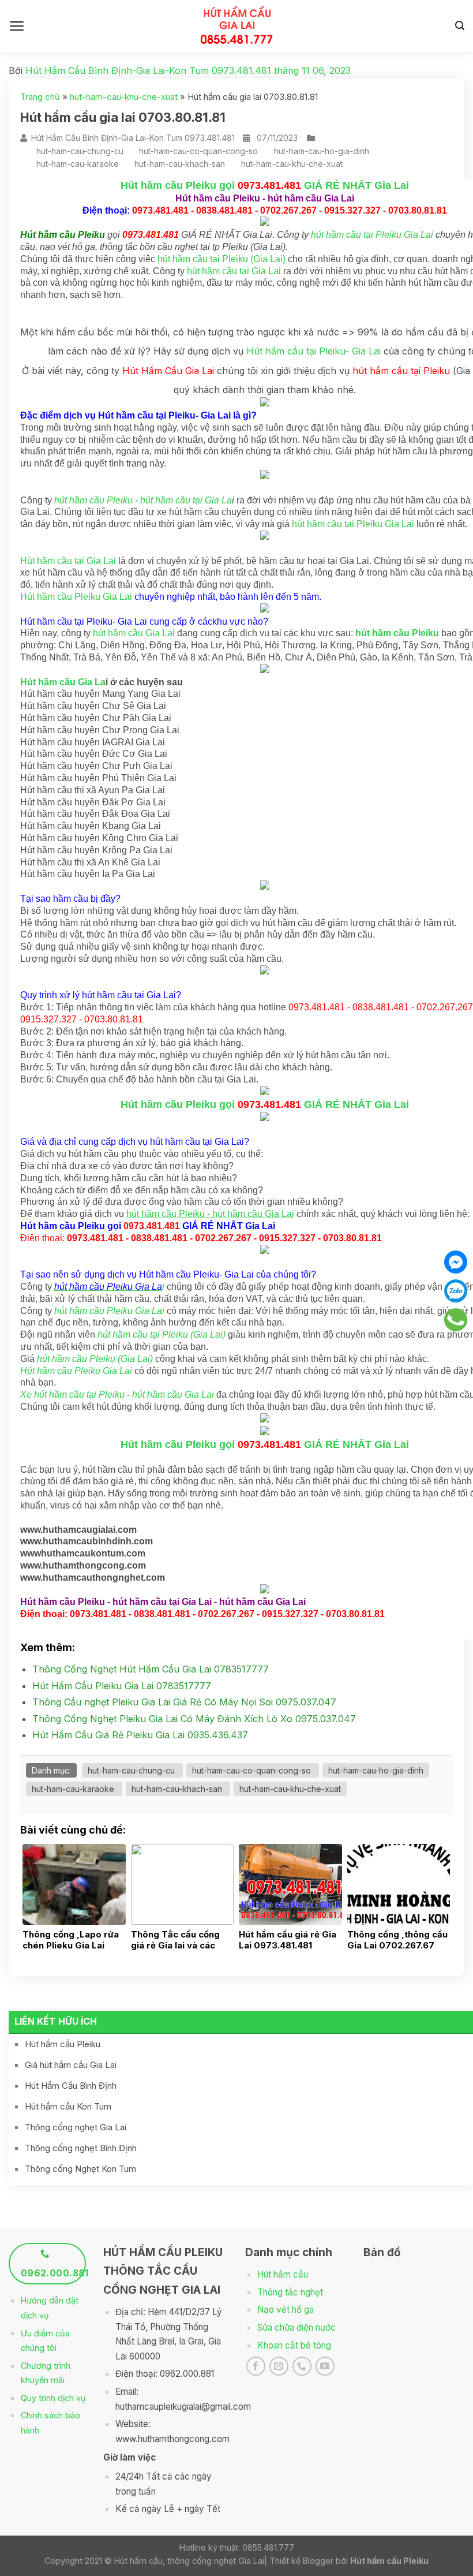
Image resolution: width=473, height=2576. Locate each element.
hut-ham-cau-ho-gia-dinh (322, 151)
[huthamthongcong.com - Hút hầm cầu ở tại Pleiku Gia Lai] (237, 26)
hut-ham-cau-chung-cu (80, 151)
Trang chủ (40, 97)
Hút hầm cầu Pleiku (63, 2044)
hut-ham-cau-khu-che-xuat (124, 97)
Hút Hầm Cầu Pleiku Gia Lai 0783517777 (122, 1686)
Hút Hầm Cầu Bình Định (71, 2086)
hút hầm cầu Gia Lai (134, 633)
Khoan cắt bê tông (294, 2345)
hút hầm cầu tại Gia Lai (234, 271)
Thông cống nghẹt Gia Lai (76, 2127)
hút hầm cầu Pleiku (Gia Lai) (95, 1359)
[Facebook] (456, 1262)
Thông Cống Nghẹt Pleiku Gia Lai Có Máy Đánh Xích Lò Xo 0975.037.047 (194, 1719)
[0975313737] (456, 1320)
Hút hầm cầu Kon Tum (68, 2106)
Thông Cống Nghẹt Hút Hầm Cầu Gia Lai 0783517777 (151, 1669)
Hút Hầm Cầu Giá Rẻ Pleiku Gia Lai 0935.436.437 (140, 1735)
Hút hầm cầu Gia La (63, 682)
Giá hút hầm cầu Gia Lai (71, 2065)
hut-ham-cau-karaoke (78, 164)
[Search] (460, 26)
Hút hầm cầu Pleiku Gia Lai (76, 597)
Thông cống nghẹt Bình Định (81, 2148)
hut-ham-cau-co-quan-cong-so (198, 151)
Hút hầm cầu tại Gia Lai (68, 561)
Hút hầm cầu (283, 2274)
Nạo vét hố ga (286, 2310)
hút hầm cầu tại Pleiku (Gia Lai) (222, 259)
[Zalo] (456, 1291)
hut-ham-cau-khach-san (180, 164)
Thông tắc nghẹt (290, 2292)
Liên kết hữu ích (56, 2021)
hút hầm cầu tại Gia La (186, 500)
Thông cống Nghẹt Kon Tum (80, 2169)
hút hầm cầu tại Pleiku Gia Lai (372, 235)
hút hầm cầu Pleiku (93, 500)
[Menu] (17, 26)
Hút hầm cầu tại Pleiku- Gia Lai (314, 351)
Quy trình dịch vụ (53, 2398)
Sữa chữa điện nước (296, 2327)
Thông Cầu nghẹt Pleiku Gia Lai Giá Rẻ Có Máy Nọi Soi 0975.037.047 (184, 1702)
